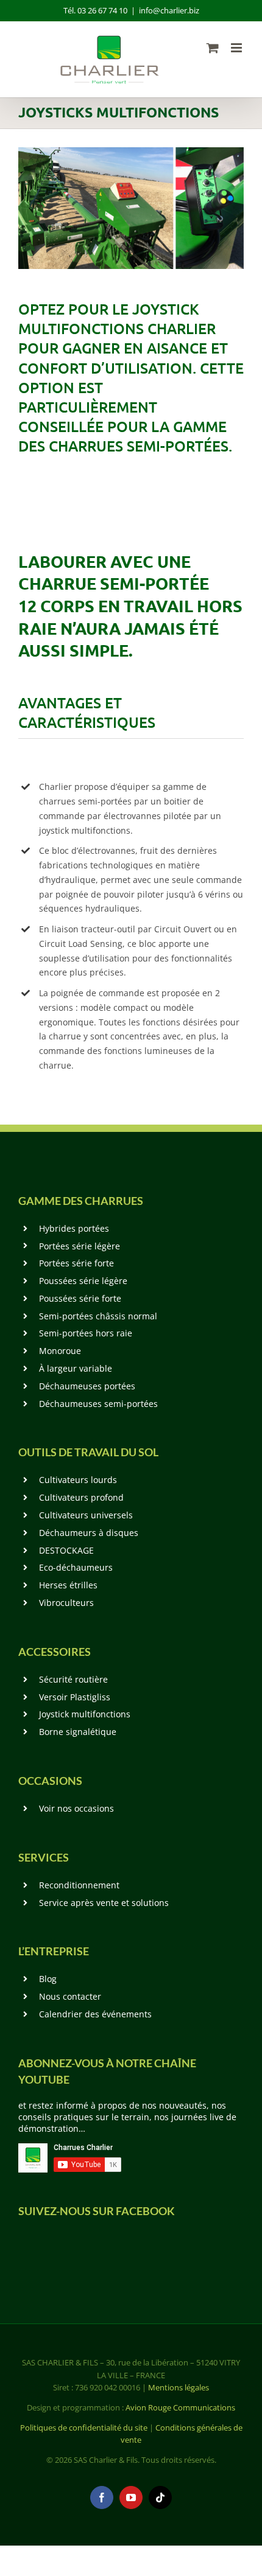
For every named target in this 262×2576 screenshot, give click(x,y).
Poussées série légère (83, 1281)
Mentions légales (179, 2387)
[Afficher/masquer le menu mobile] (237, 48)
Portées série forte (76, 1263)
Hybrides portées (74, 1228)
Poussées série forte (80, 1298)
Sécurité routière (73, 1679)
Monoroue (60, 1351)
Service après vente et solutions (104, 1903)
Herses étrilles (68, 1585)
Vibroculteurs (66, 1603)
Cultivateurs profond (81, 1497)
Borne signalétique (78, 1732)
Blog (48, 1979)
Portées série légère (80, 1246)
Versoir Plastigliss (75, 1697)
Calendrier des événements (95, 2014)
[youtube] (131, 2497)
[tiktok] (160, 2497)
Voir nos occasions (76, 1808)
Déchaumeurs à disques (89, 1533)
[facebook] (102, 2497)
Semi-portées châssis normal (98, 1316)
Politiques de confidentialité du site (84, 2428)
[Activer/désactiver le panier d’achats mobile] (213, 48)
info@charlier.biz (169, 10)
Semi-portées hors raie (86, 1333)
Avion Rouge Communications (180, 2407)
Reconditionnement (79, 1885)
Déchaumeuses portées (87, 1386)
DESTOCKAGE (66, 1550)
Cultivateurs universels (86, 1515)
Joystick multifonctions (85, 1714)
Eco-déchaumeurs (76, 1567)
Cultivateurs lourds (78, 1480)
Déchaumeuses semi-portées (98, 1404)
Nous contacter (70, 1996)
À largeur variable (76, 1368)
